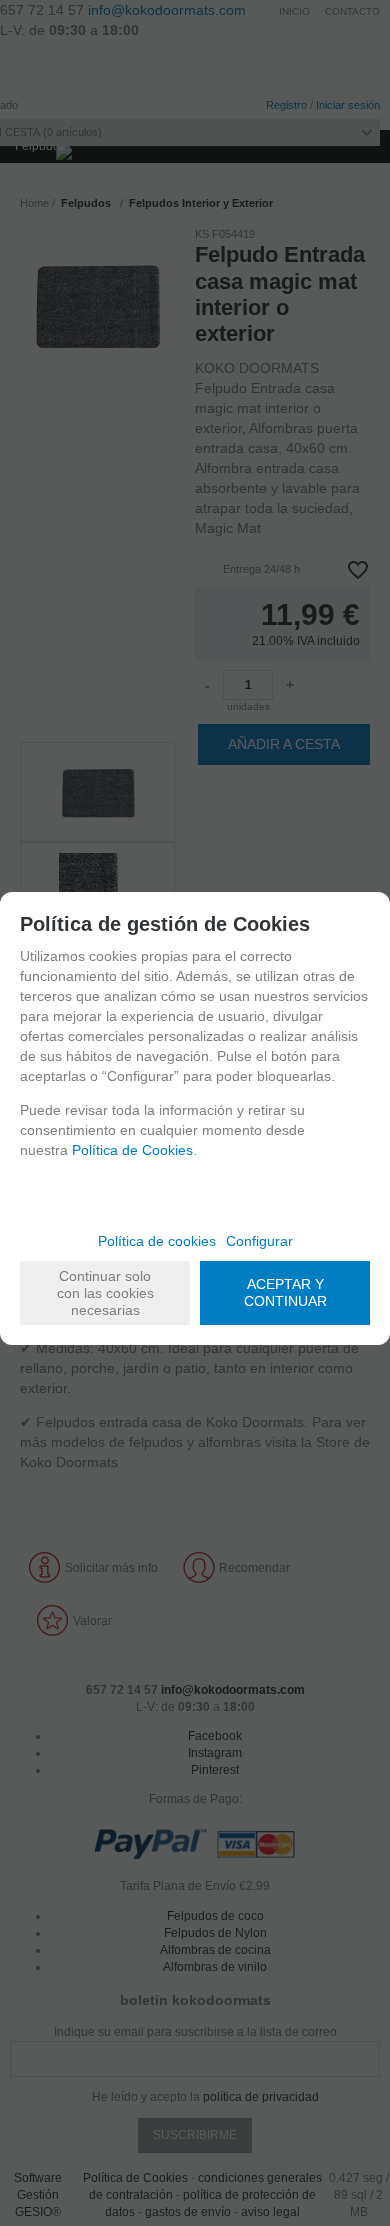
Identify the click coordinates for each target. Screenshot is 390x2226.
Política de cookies (157, 1241)
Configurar (259, 1241)
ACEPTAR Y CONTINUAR (285, 1292)
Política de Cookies (132, 1150)
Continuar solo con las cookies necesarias (105, 1293)
